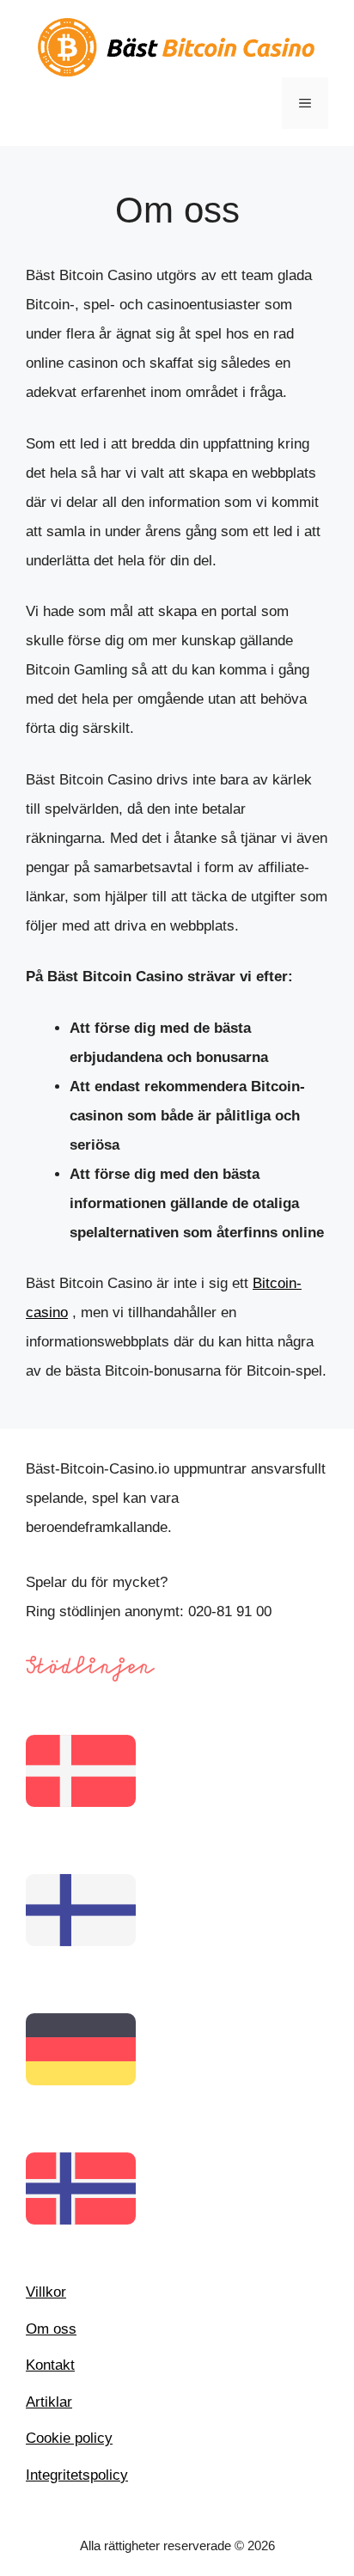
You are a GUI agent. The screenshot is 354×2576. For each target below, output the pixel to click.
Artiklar (49, 2402)
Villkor (46, 2292)
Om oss (51, 2329)
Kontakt (50, 2365)
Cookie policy (69, 2438)
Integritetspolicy (77, 2475)
